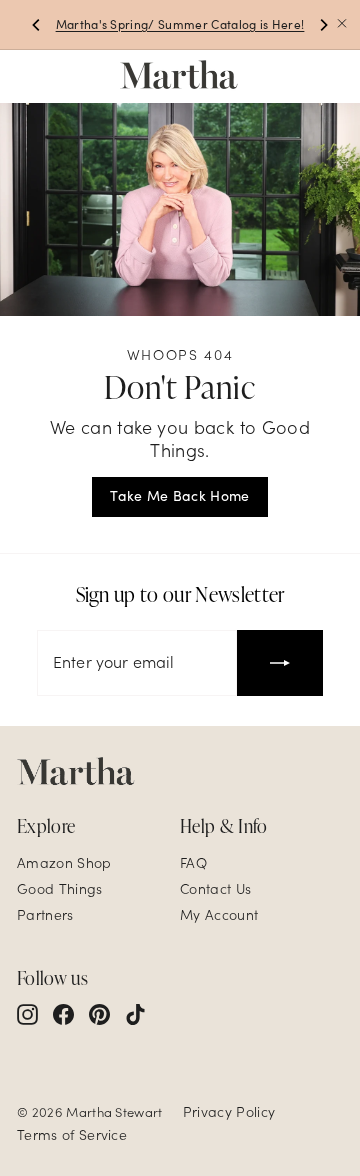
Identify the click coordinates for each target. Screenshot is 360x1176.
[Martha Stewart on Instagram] (27, 1014)
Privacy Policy (229, 1112)
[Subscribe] (280, 663)
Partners (45, 915)
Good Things (60, 889)
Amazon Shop (64, 863)
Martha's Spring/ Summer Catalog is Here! (180, 24)
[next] (323, 25)
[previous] (37, 25)
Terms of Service (72, 1135)
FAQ (193, 863)
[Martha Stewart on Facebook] (63, 1014)
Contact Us (215, 889)
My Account (219, 915)
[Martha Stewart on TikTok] (135, 1014)
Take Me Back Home (179, 496)
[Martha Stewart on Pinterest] (99, 1014)
